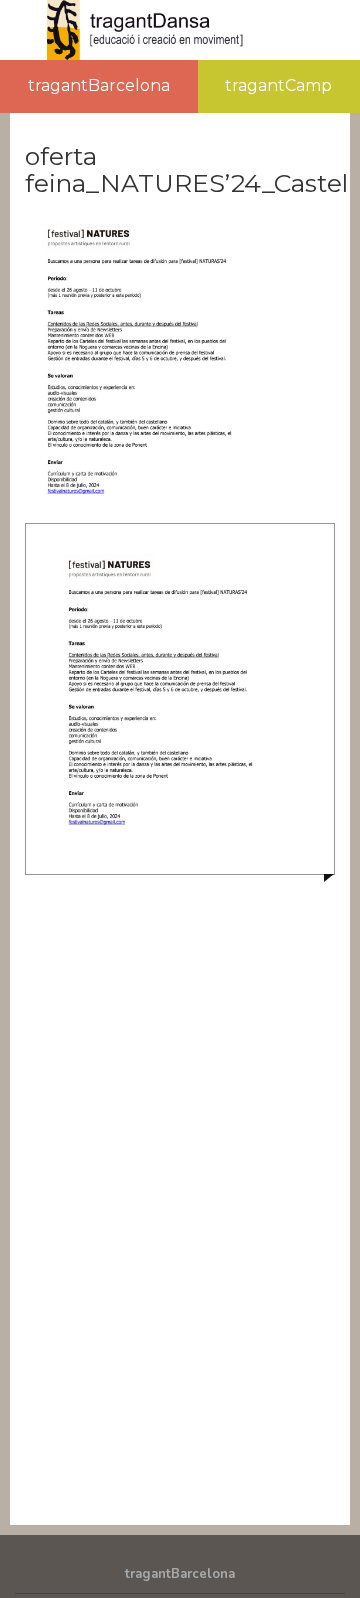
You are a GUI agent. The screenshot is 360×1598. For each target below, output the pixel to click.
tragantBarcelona (99, 85)
